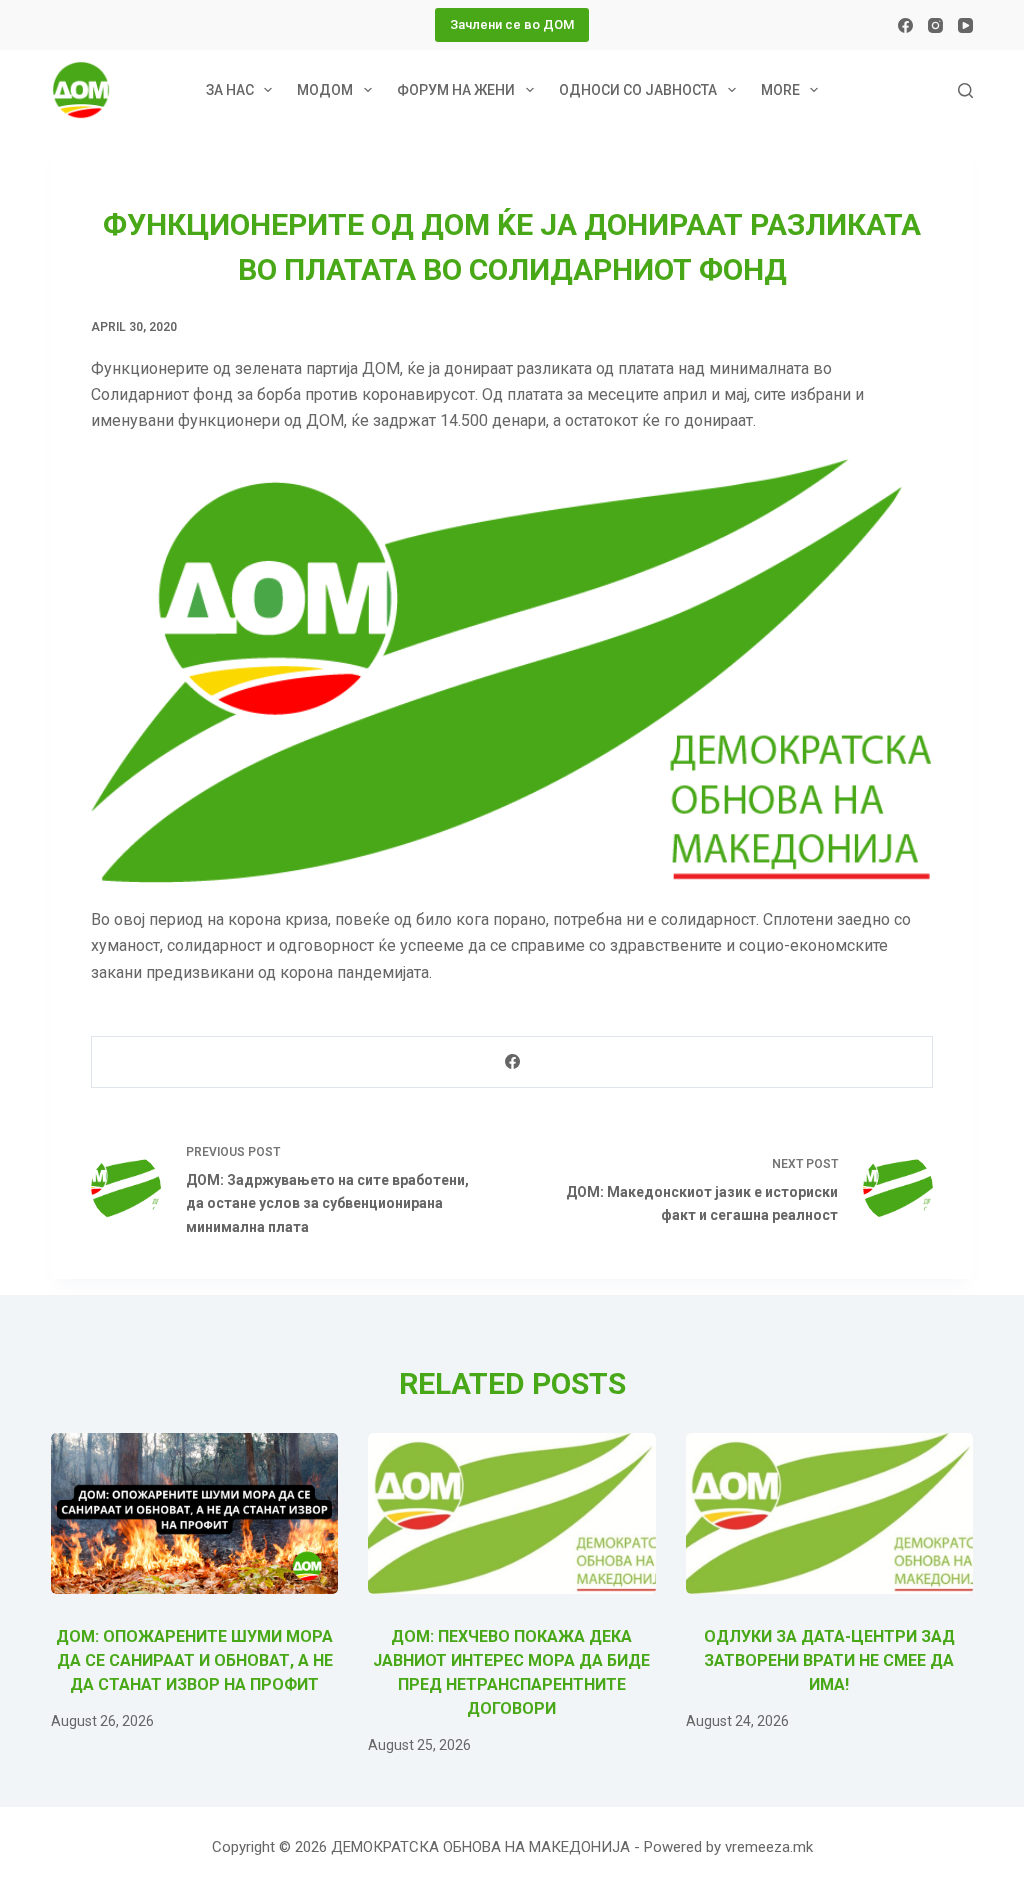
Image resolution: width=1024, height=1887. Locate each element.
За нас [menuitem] (230, 90)
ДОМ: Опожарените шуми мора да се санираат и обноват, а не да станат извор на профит (194, 1660)
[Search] (965, 90)
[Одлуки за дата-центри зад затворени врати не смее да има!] (829, 1514)
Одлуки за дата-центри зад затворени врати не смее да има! (829, 1660)
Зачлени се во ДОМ (512, 24)
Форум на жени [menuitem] (456, 90)
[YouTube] (965, 25)
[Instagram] (935, 25)
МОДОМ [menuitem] (325, 90)
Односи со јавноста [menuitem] (638, 90)
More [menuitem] (780, 90)
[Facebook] (905, 25)
